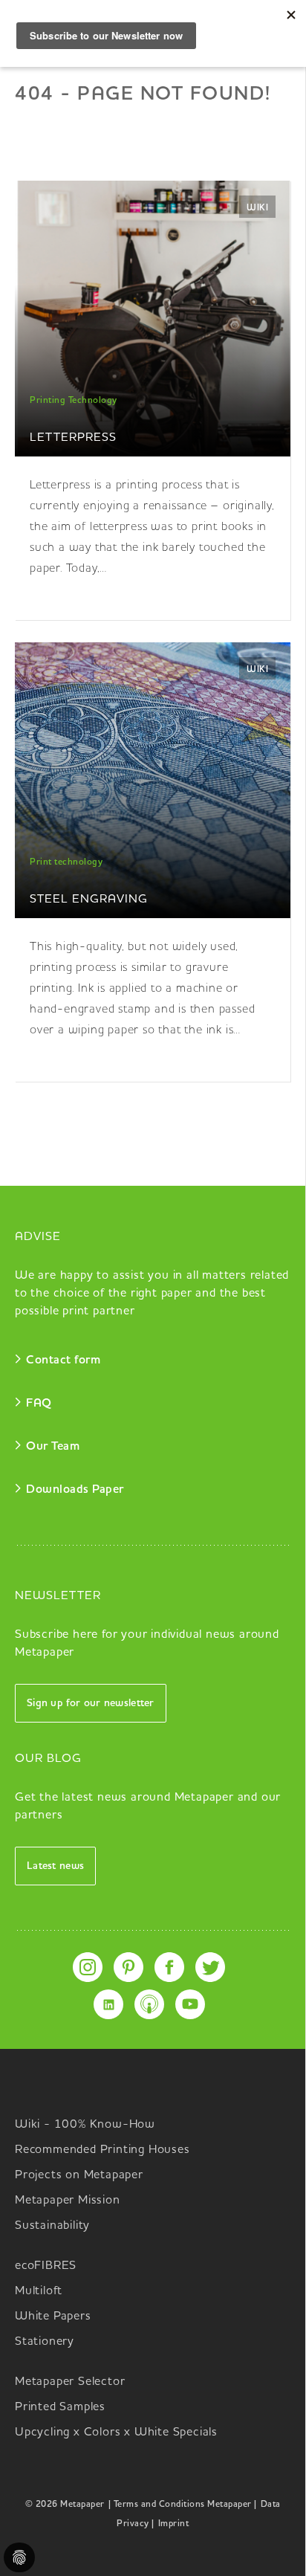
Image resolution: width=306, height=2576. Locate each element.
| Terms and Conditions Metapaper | (183, 2505)
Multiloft (39, 2291)
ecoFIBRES (46, 2266)
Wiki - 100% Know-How (85, 2125)
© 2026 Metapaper (65, 2505)
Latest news (55, 1866)
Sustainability (52, 2226)
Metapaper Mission (68, 2201)
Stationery (45, 2342)
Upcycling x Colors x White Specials (116, 2433)
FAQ (39, 1404)
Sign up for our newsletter (91, 1703)
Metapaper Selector (70, 2382)
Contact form (63, 1360)
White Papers (53, 2317)
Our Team (53, 1447)
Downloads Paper (75, 1490)
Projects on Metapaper (79, 2175)
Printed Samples (60, 2407)
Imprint (174, 2524)
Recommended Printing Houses (102, 2150)
